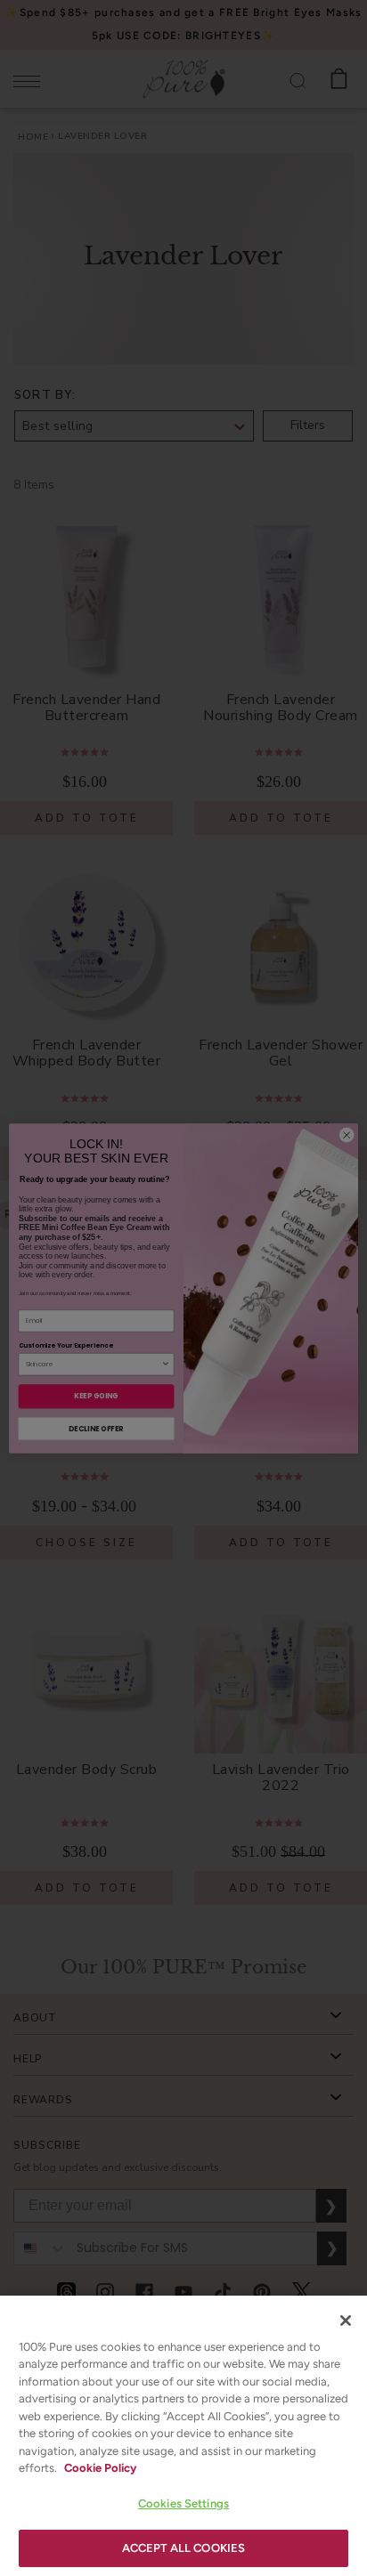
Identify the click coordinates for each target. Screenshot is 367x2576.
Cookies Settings (183, 2503)
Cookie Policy (100, 2468)
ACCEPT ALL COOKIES (183, 2548)
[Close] (346, 2321)
